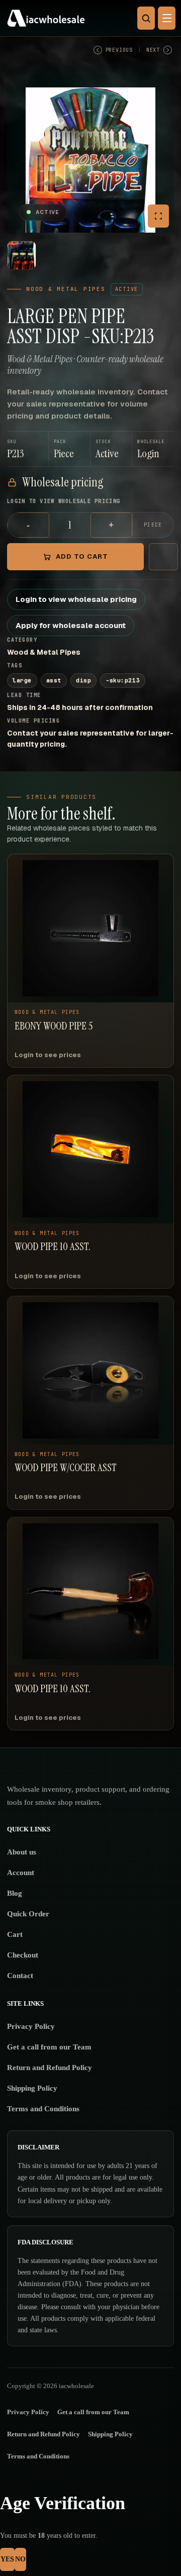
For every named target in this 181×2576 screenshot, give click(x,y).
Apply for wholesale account (71, 625)
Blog (15, 1893)
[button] (153, 449)
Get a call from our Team (49, 2047)
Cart (15, 1934)
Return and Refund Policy (50, 2068)
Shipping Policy (32, 2088)
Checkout (23, 1955)
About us (22, 1852)
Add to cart (82, 556)
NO (20, 2559)
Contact (20, 1976)
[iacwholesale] (88, 18)
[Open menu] (167, 18)
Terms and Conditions (43, 2109)
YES (7, 2559)
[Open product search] (146, 18)
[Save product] (163, 557)
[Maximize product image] (158, 216)
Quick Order (28, 1914)
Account (21, 1873)
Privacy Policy (31, 2026)
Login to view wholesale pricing (76, 599)
